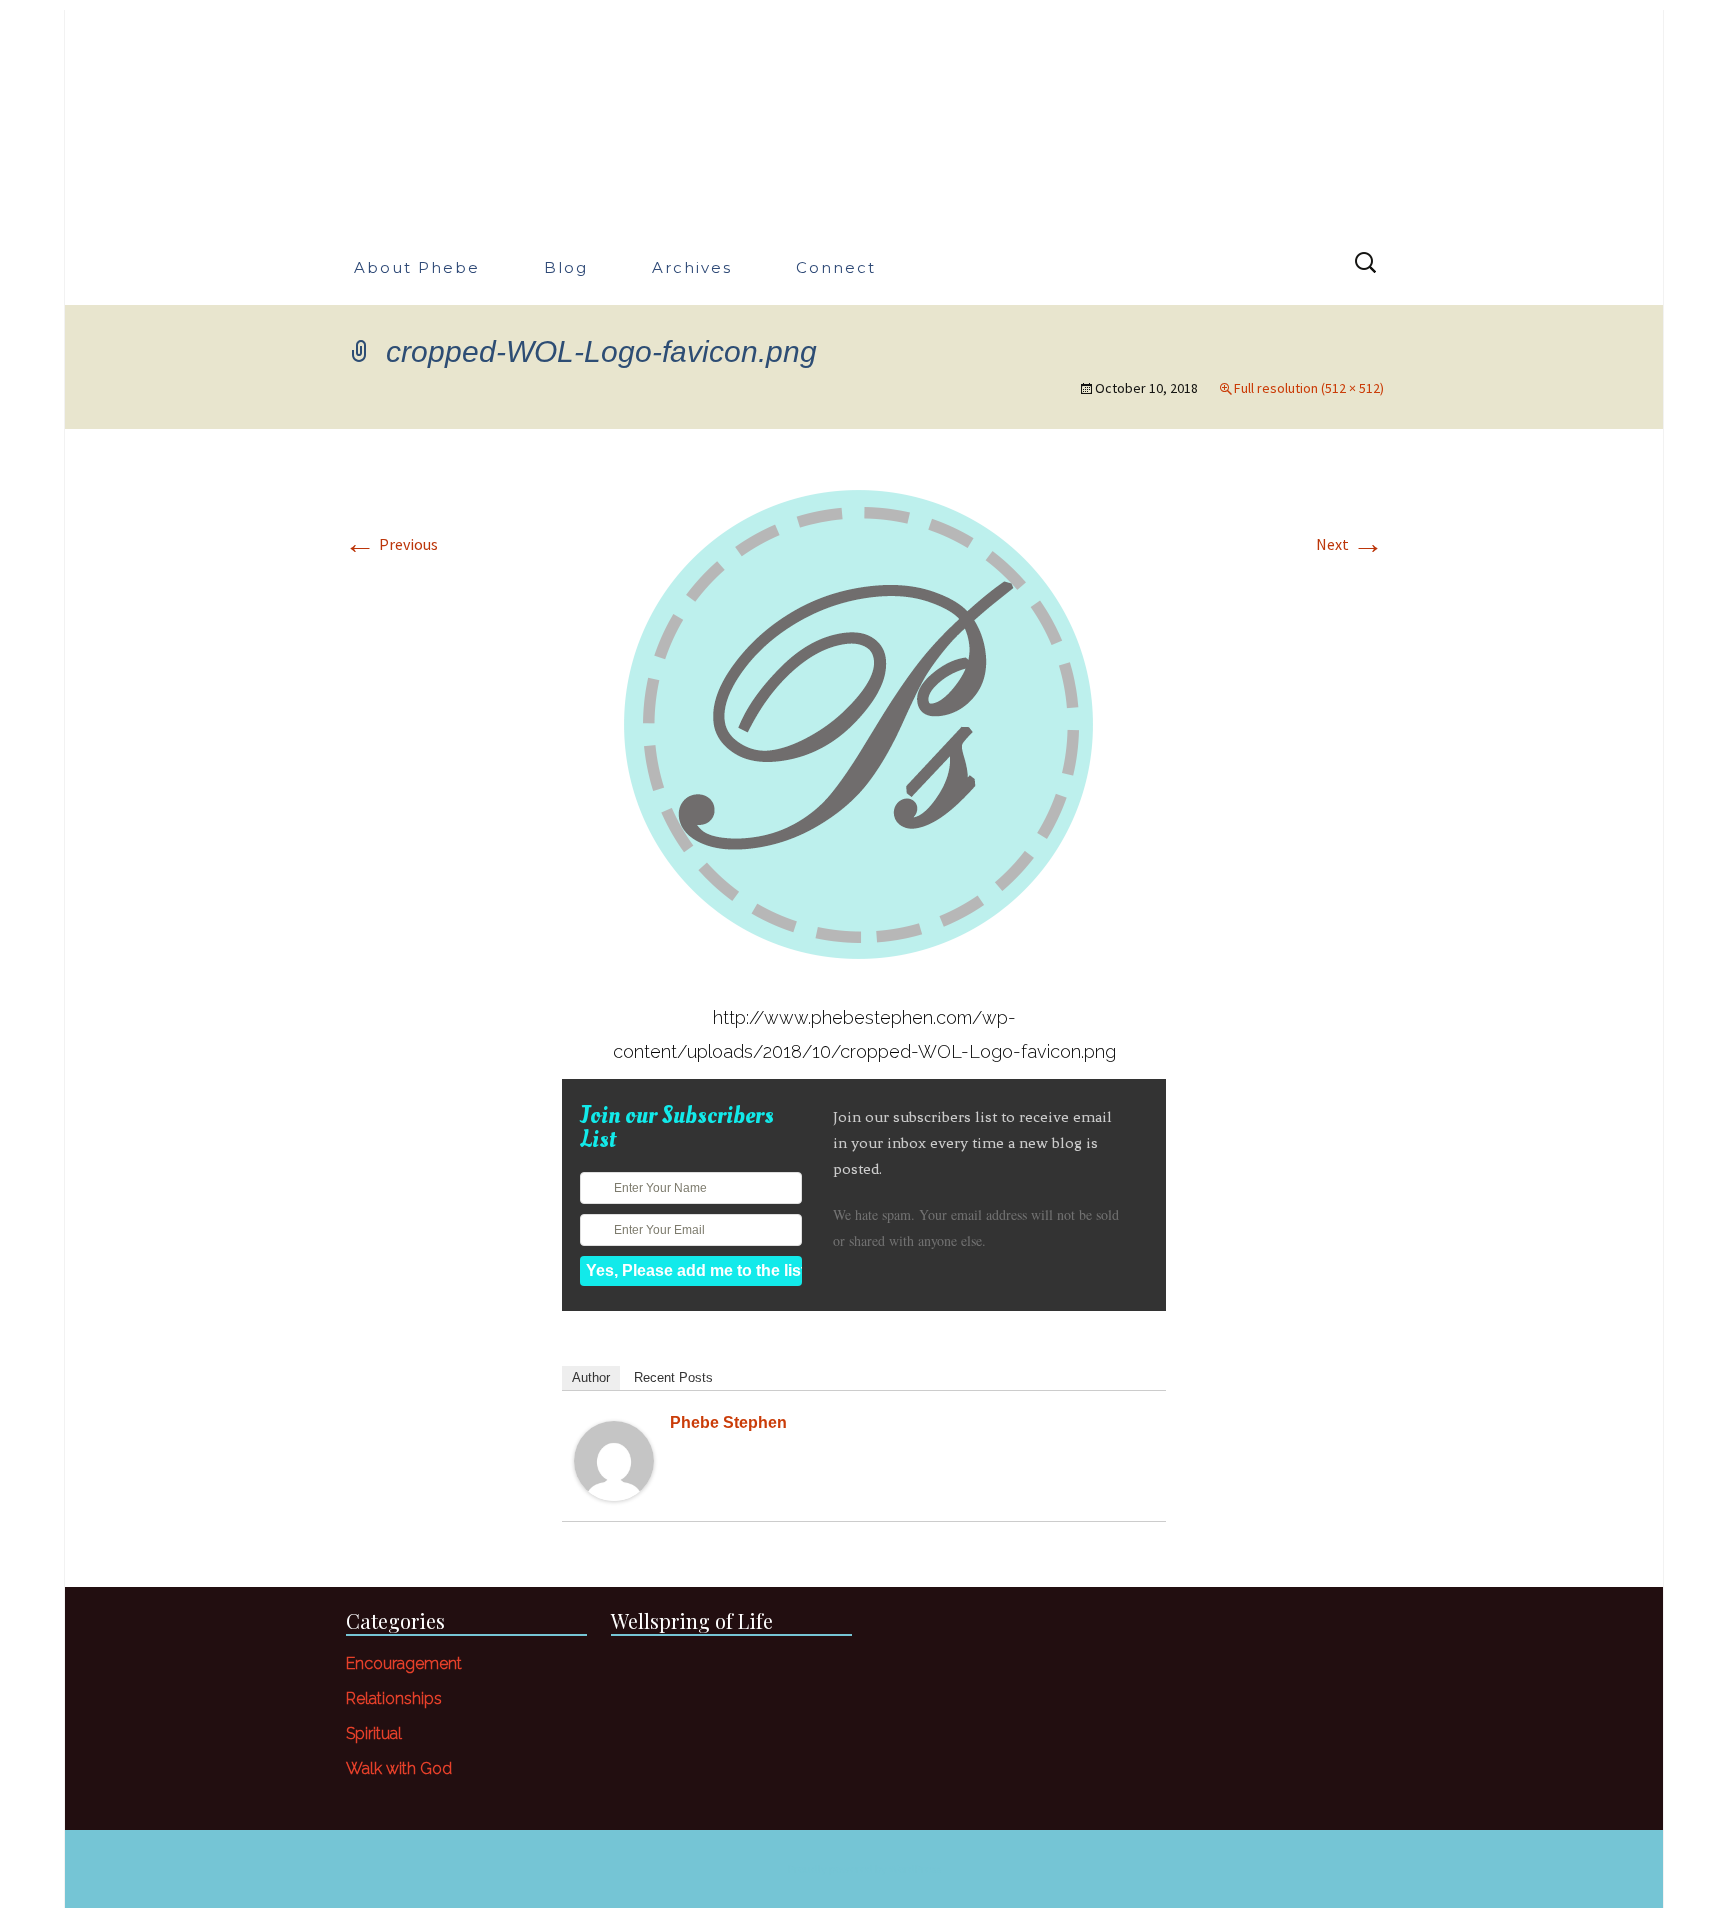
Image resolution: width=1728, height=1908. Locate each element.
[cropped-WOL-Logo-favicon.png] (864, 723)
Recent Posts (673, 1377)
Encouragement (404, 1663)
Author (591, 1377)
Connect (836, 267)
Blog (566, 267)
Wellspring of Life (692, 1620)
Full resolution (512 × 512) (1309, 388)
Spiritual (374, 1733)
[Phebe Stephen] (614, 1459)
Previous (391, 544)
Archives (692, 267)
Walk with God (399, 1768)
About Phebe (417, 267)
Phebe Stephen (728, 1422)
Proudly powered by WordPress (864, 1868)
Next (1350, 544)
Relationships (394, 1698)
